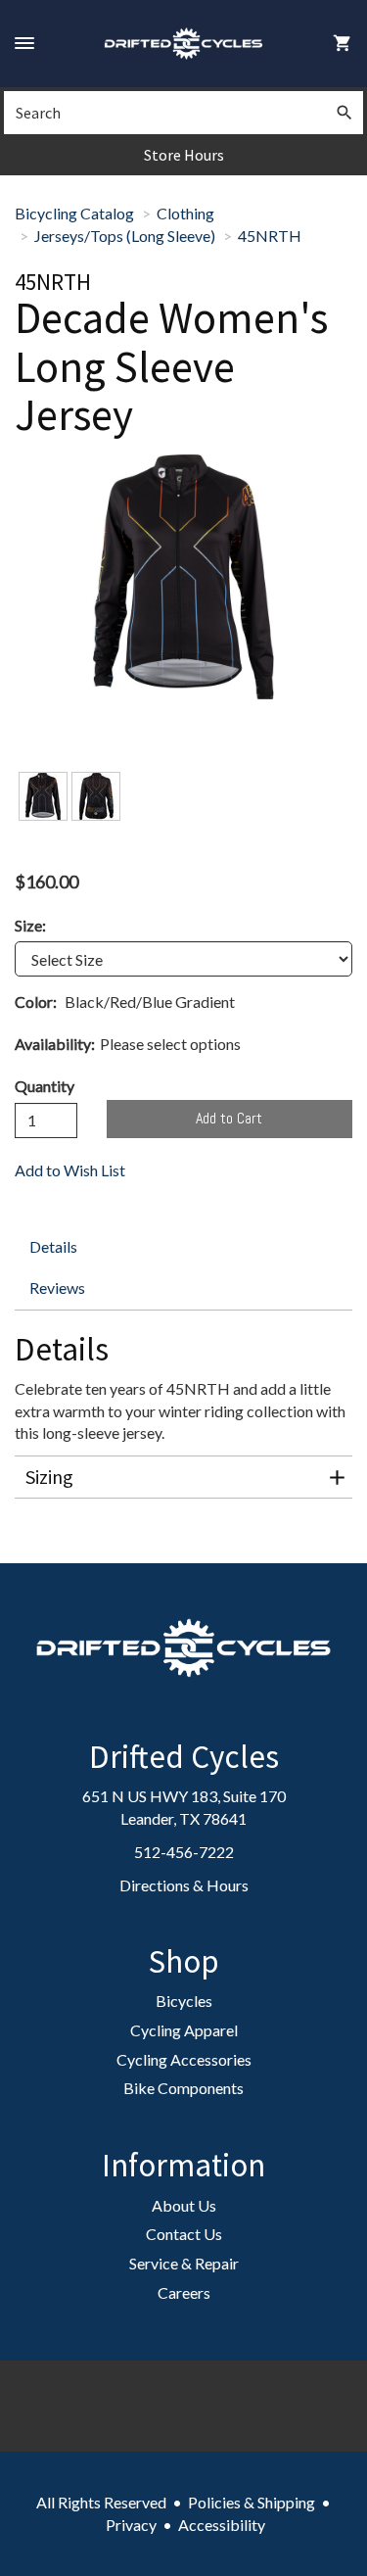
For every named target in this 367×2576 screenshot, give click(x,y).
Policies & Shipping (252, 2502)
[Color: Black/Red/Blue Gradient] (43, 796)
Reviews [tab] (57, 1288)
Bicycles (184, 2001)
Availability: (55, 1044)
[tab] (183, 1477)
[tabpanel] (183, 1427)
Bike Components (183, 2088)
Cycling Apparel (184, 2030)
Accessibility (222, 2525)
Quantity (45, 1086)
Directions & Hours (184, 1885)
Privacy (131, 2525)
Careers (184, 2292)
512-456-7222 (184, 1852)
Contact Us (184, 2234)
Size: (30, 925)
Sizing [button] (49, 1477)
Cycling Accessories (184, 2059)
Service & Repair (184, 2263)
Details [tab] (53, 1246)
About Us (184, 2205)
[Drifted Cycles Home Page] (183, 44)
